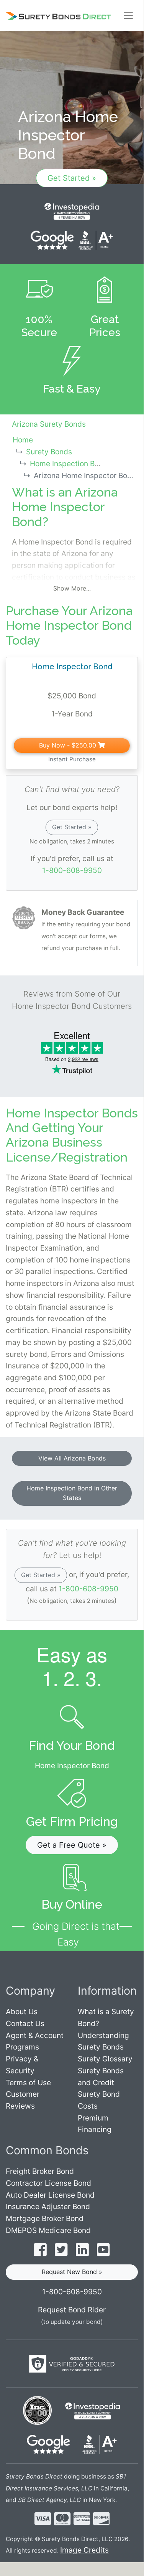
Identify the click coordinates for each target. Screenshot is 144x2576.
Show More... (72, 588)
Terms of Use (28, 2083)
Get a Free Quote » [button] (72, 1845)
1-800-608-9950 (72, 870)
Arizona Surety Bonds (49, 424)
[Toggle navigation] (128, 15)
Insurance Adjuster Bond (48, 2206)
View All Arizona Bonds (72, 1458)
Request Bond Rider (72, 2310)
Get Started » (72, 178)
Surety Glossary (105, 2059)
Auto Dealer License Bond (50, 2195)
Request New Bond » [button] (72, 2272)
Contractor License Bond (48, 2183)
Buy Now (68, 745)
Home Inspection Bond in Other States (72, 1493)
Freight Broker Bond (40, 2171)
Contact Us (25, 2023)
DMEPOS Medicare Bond (48, 2230)
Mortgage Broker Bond (45, 2218)
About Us (22, 2012)
